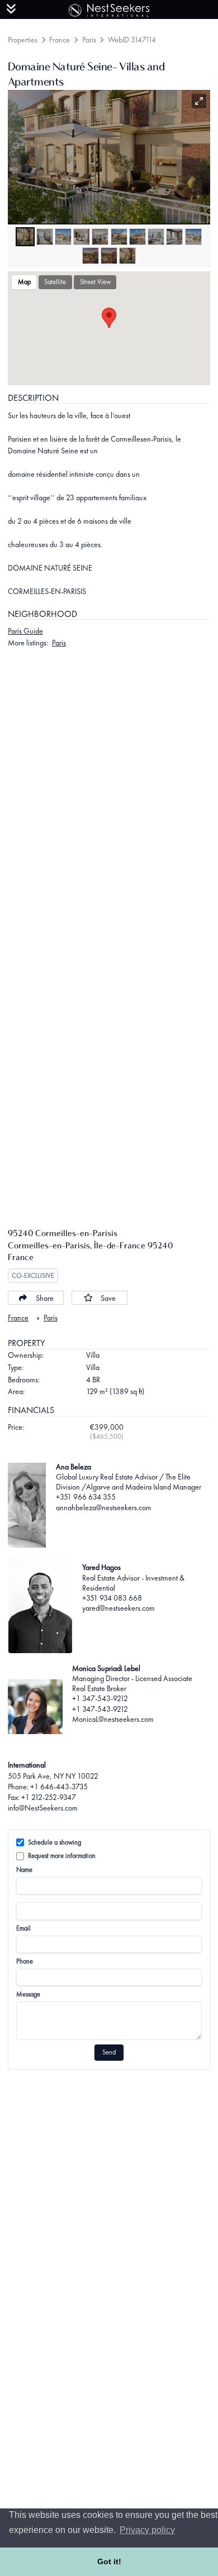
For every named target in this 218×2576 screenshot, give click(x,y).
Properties (23, 40)
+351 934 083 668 (112, 1598)
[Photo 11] (91, 256)
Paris (89, 40)
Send (109, 2052)
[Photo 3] (63, 237)
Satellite (55, 282)
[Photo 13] (127, 256)
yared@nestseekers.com (119, 1608)
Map (24, 282)
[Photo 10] (193, 237)
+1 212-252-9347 (49, 1797)
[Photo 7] (138, 237)
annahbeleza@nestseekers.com (104, 1507)
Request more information (62, 1856)
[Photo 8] (156, 237)
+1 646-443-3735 (59, 1787)
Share (45, 1298)
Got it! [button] (109, 2561)
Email (23, 1928)
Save (108, 1298)
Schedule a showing (54, 1842)
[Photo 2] (45, 237)
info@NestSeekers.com (43, 1808)
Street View (95, 282)
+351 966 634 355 (86, 1497)
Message (28, 1994)
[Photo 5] (100, 237)
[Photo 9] (174, 237)
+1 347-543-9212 (100, 1698)
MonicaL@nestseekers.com (113, 1719)
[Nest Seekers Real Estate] (109, 8)
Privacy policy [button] (147, 2530)
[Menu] (11, 9)
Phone (25, 1961)
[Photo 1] (25, 237)
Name (24, 1870)
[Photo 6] (119, 237)
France (60, 40)
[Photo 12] (109, 256)
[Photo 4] (82, 237)
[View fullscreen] (199, 101)
